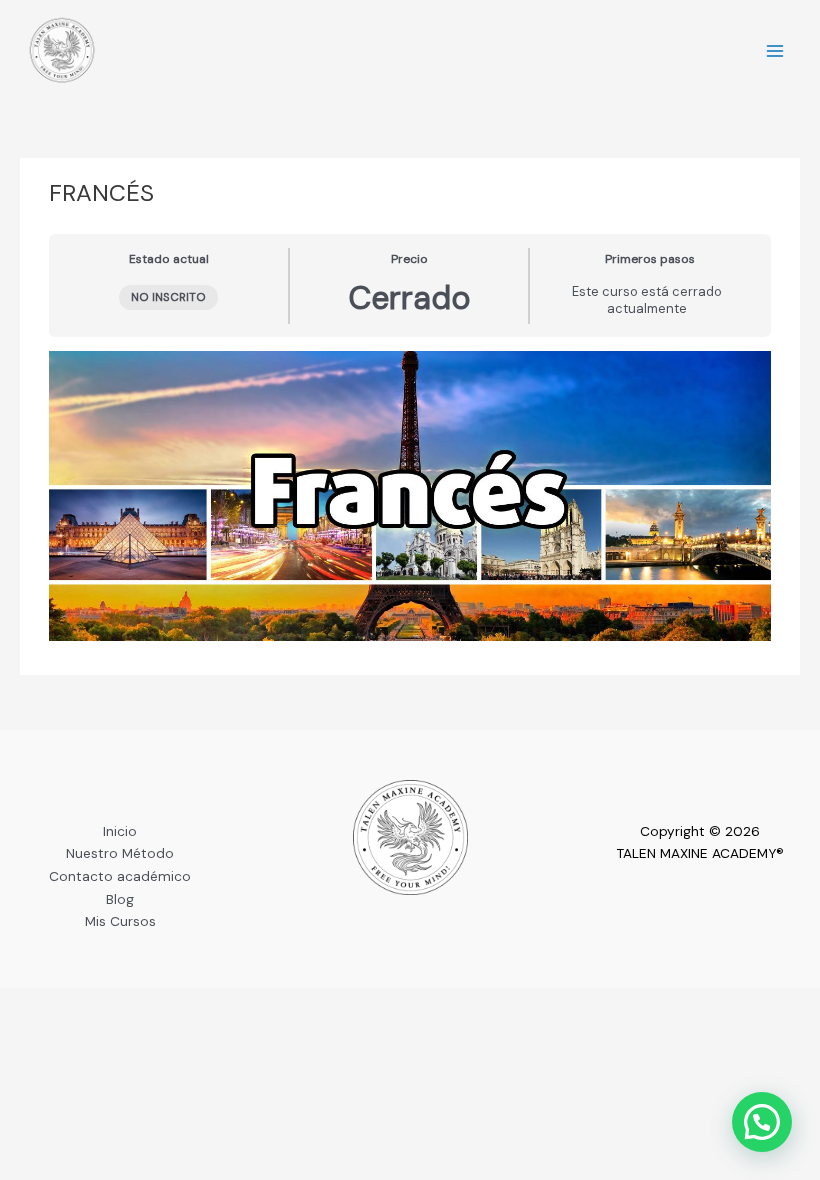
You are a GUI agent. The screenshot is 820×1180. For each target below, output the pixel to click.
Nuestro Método (120, 853)
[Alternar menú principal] (775, 51)
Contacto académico (120, 876)
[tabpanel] (409, 496)
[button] (762, 1122)
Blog (120, 899)
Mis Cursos (120, 921)
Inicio (120, 831)
